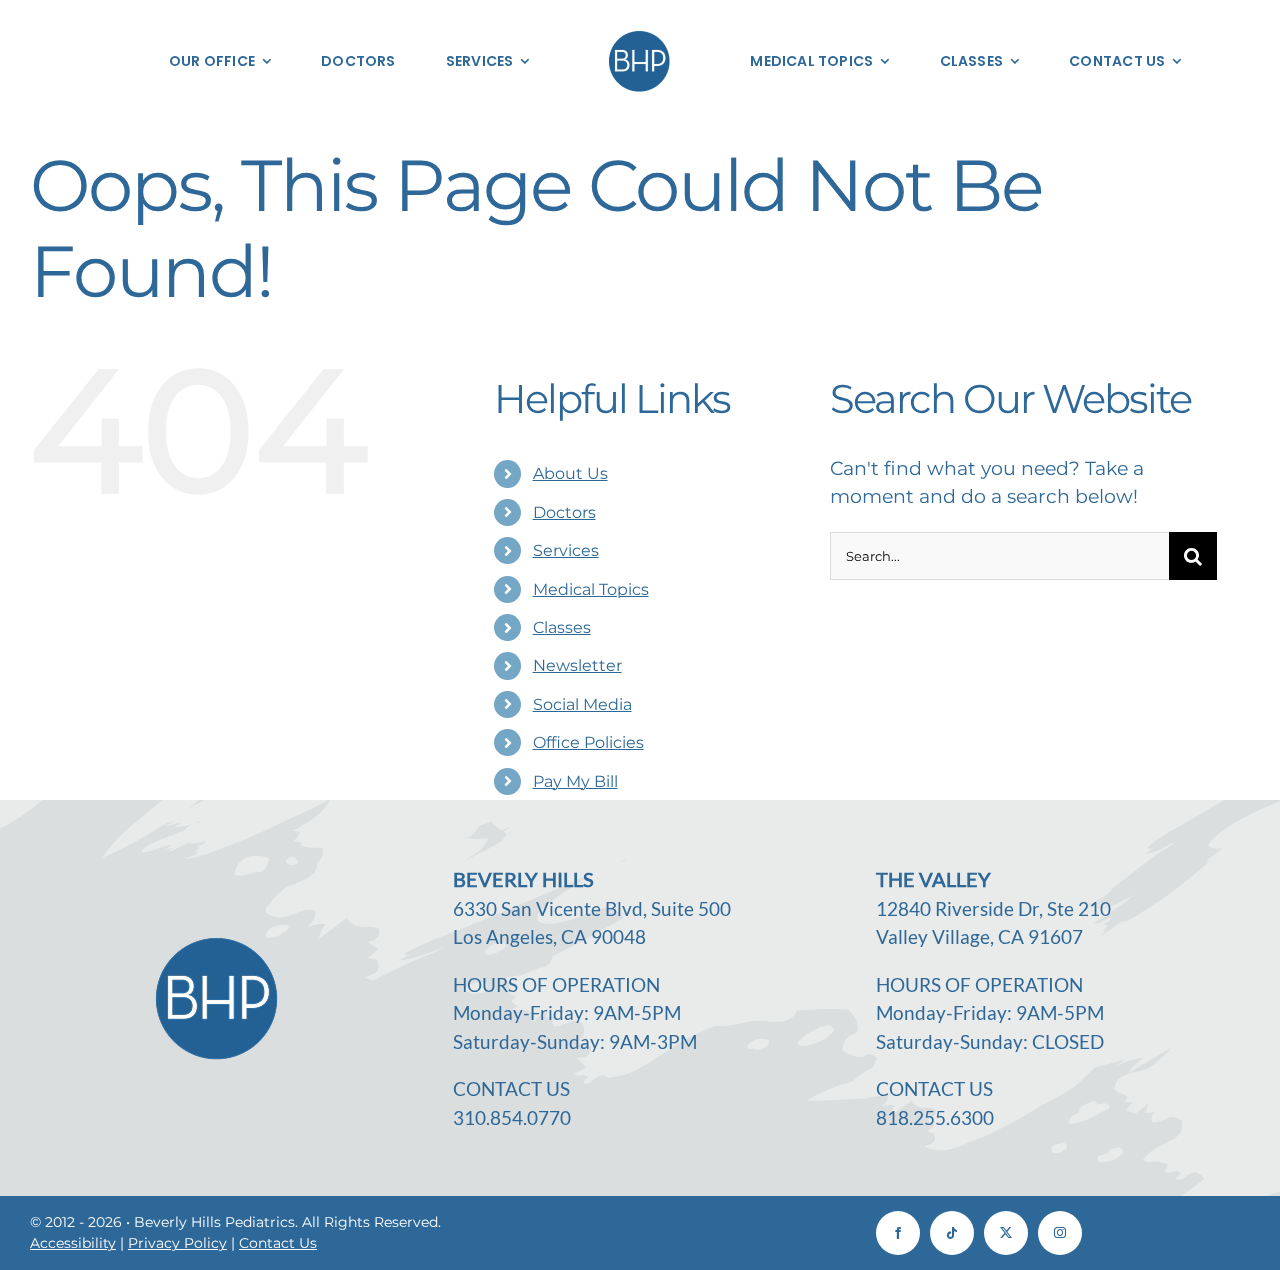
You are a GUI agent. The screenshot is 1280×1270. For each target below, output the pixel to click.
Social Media (582, 704)
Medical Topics (591, 589)
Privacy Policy (177, 1243)
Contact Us (278, 1243)
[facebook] (898, 1233)
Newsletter (577, 665)
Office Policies (588, 742)
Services (566, 550)
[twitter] (1006, 1233)
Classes (562, 627)
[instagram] (1060, 1233)
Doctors (564, 512)
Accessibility (73, 1243)
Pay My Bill (575, 781)
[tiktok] (952, 1233)
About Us (570, 473)
